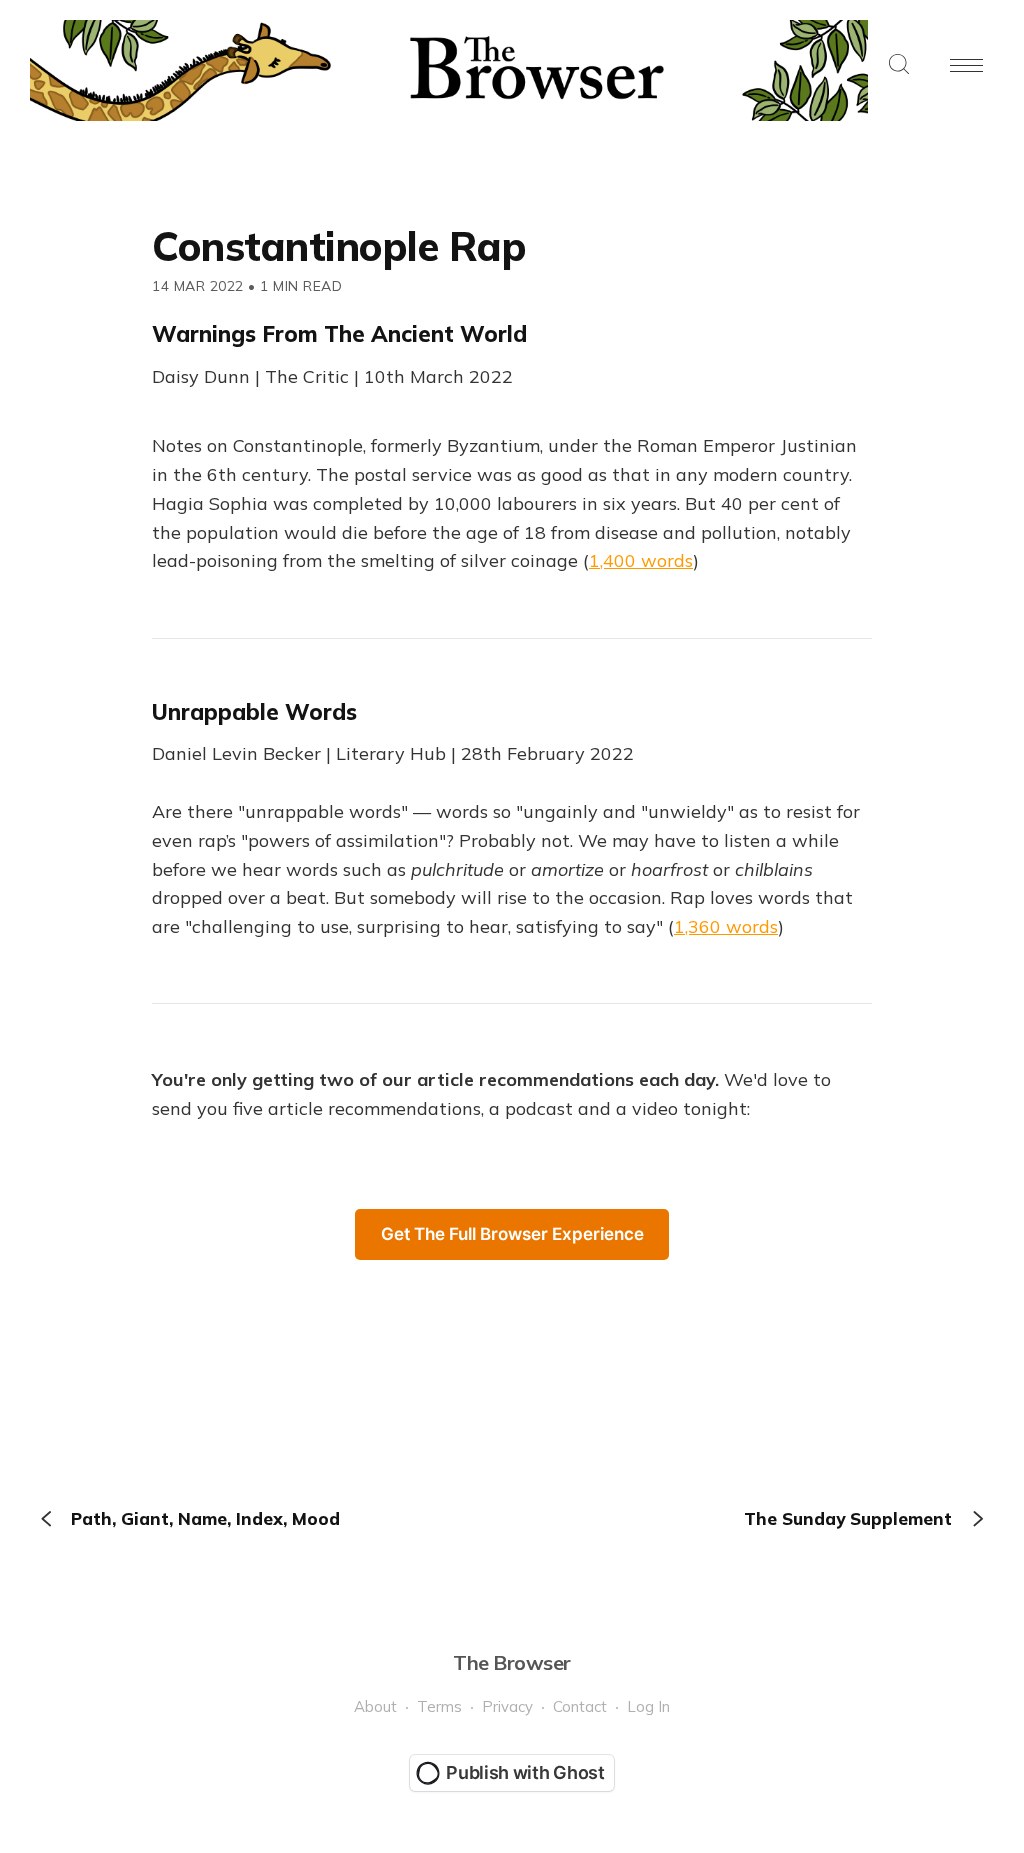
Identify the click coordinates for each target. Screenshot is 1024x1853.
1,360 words (726, 926)
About (375, 1706)
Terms (439, 1706)
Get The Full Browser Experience (512, 1234)
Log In (648, 1706)
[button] (899, 65)
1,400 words (641, 560)
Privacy (507, 1706)
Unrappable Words (254, 712)
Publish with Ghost (525, 1772)
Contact (580, 1706)
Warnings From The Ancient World (339, 334)
